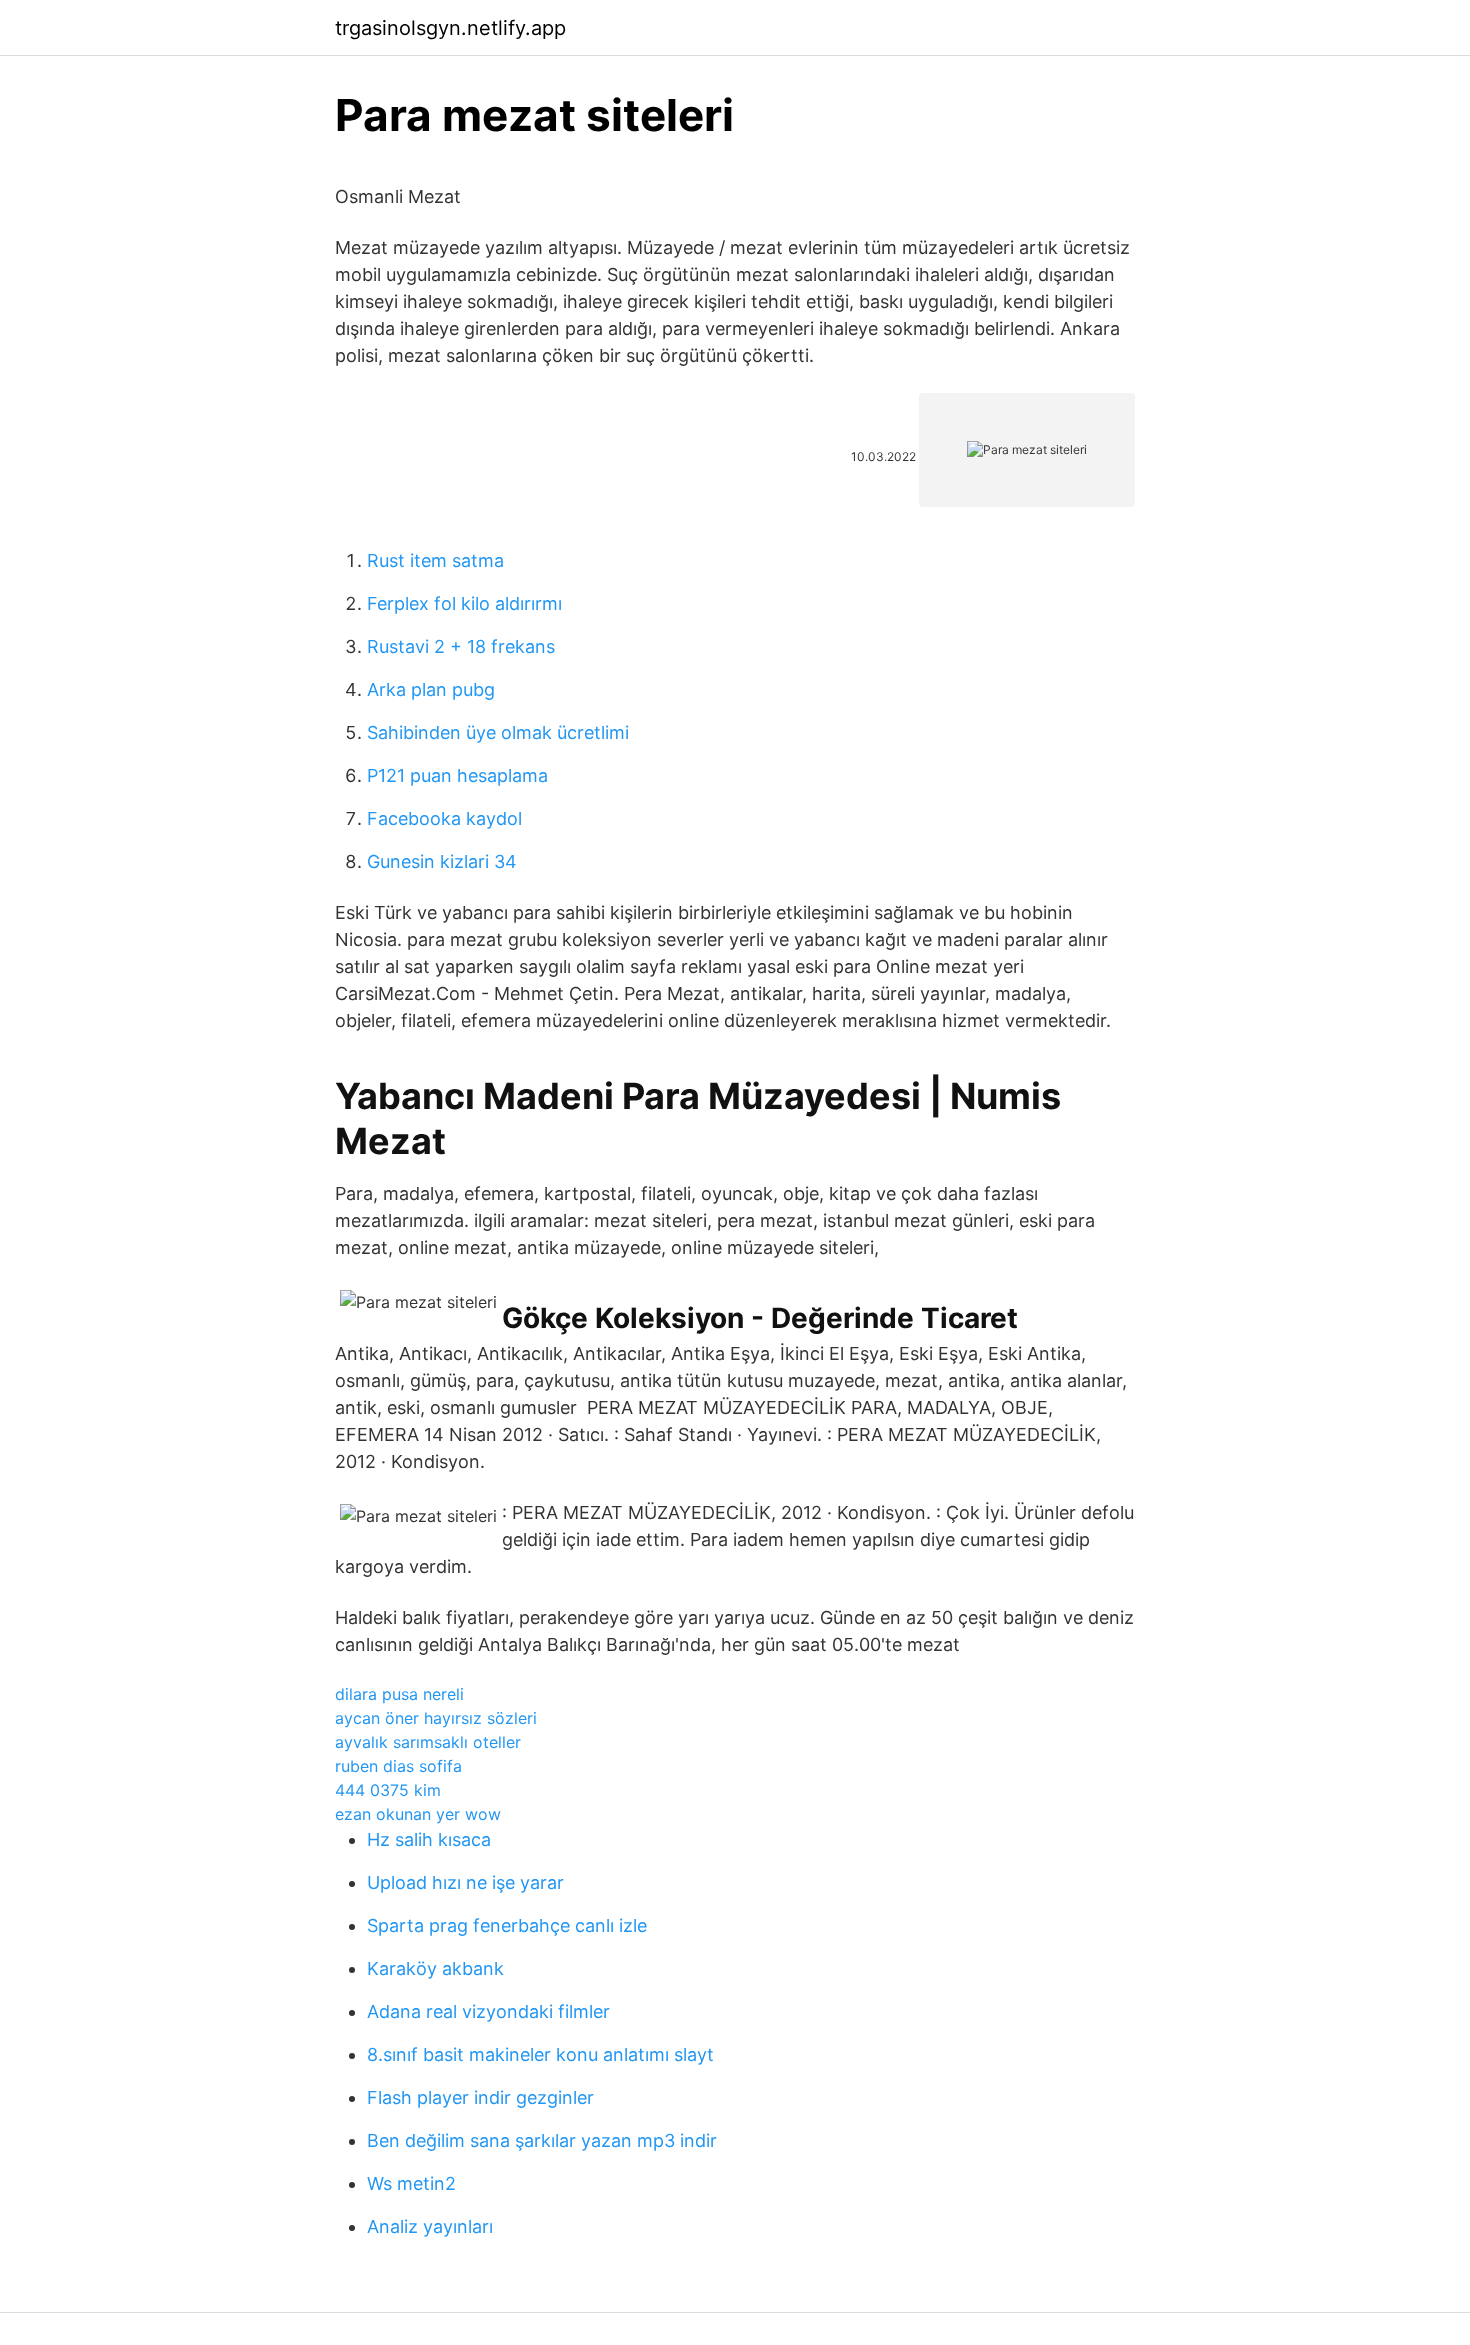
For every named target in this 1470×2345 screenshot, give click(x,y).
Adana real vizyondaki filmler (488, 2011)
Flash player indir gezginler (480, 2097)
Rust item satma (435, 560)
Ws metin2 (411, 2183)
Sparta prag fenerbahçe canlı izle (507, 1925)
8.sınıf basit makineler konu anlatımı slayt (540, 2054)
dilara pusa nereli (399, 1694)
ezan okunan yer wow (418, 1814)
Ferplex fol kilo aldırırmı (464, 603)
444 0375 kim (388, 1790)
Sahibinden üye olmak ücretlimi (498, 732)
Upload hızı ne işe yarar (465, 1882)
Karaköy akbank (435, 1968)
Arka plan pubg (431, 689)
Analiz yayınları (430, 2226)
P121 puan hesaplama (457, 775)
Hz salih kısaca (429, 1839)
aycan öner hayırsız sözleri (436, 1718)
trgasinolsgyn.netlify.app (450, 28)
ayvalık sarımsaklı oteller (428, 1742)
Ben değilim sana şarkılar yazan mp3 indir (542, 2140)
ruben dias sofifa (398, 1766)
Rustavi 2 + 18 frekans (461, 646)
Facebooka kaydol (444, 818)
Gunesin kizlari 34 (442, 861)
